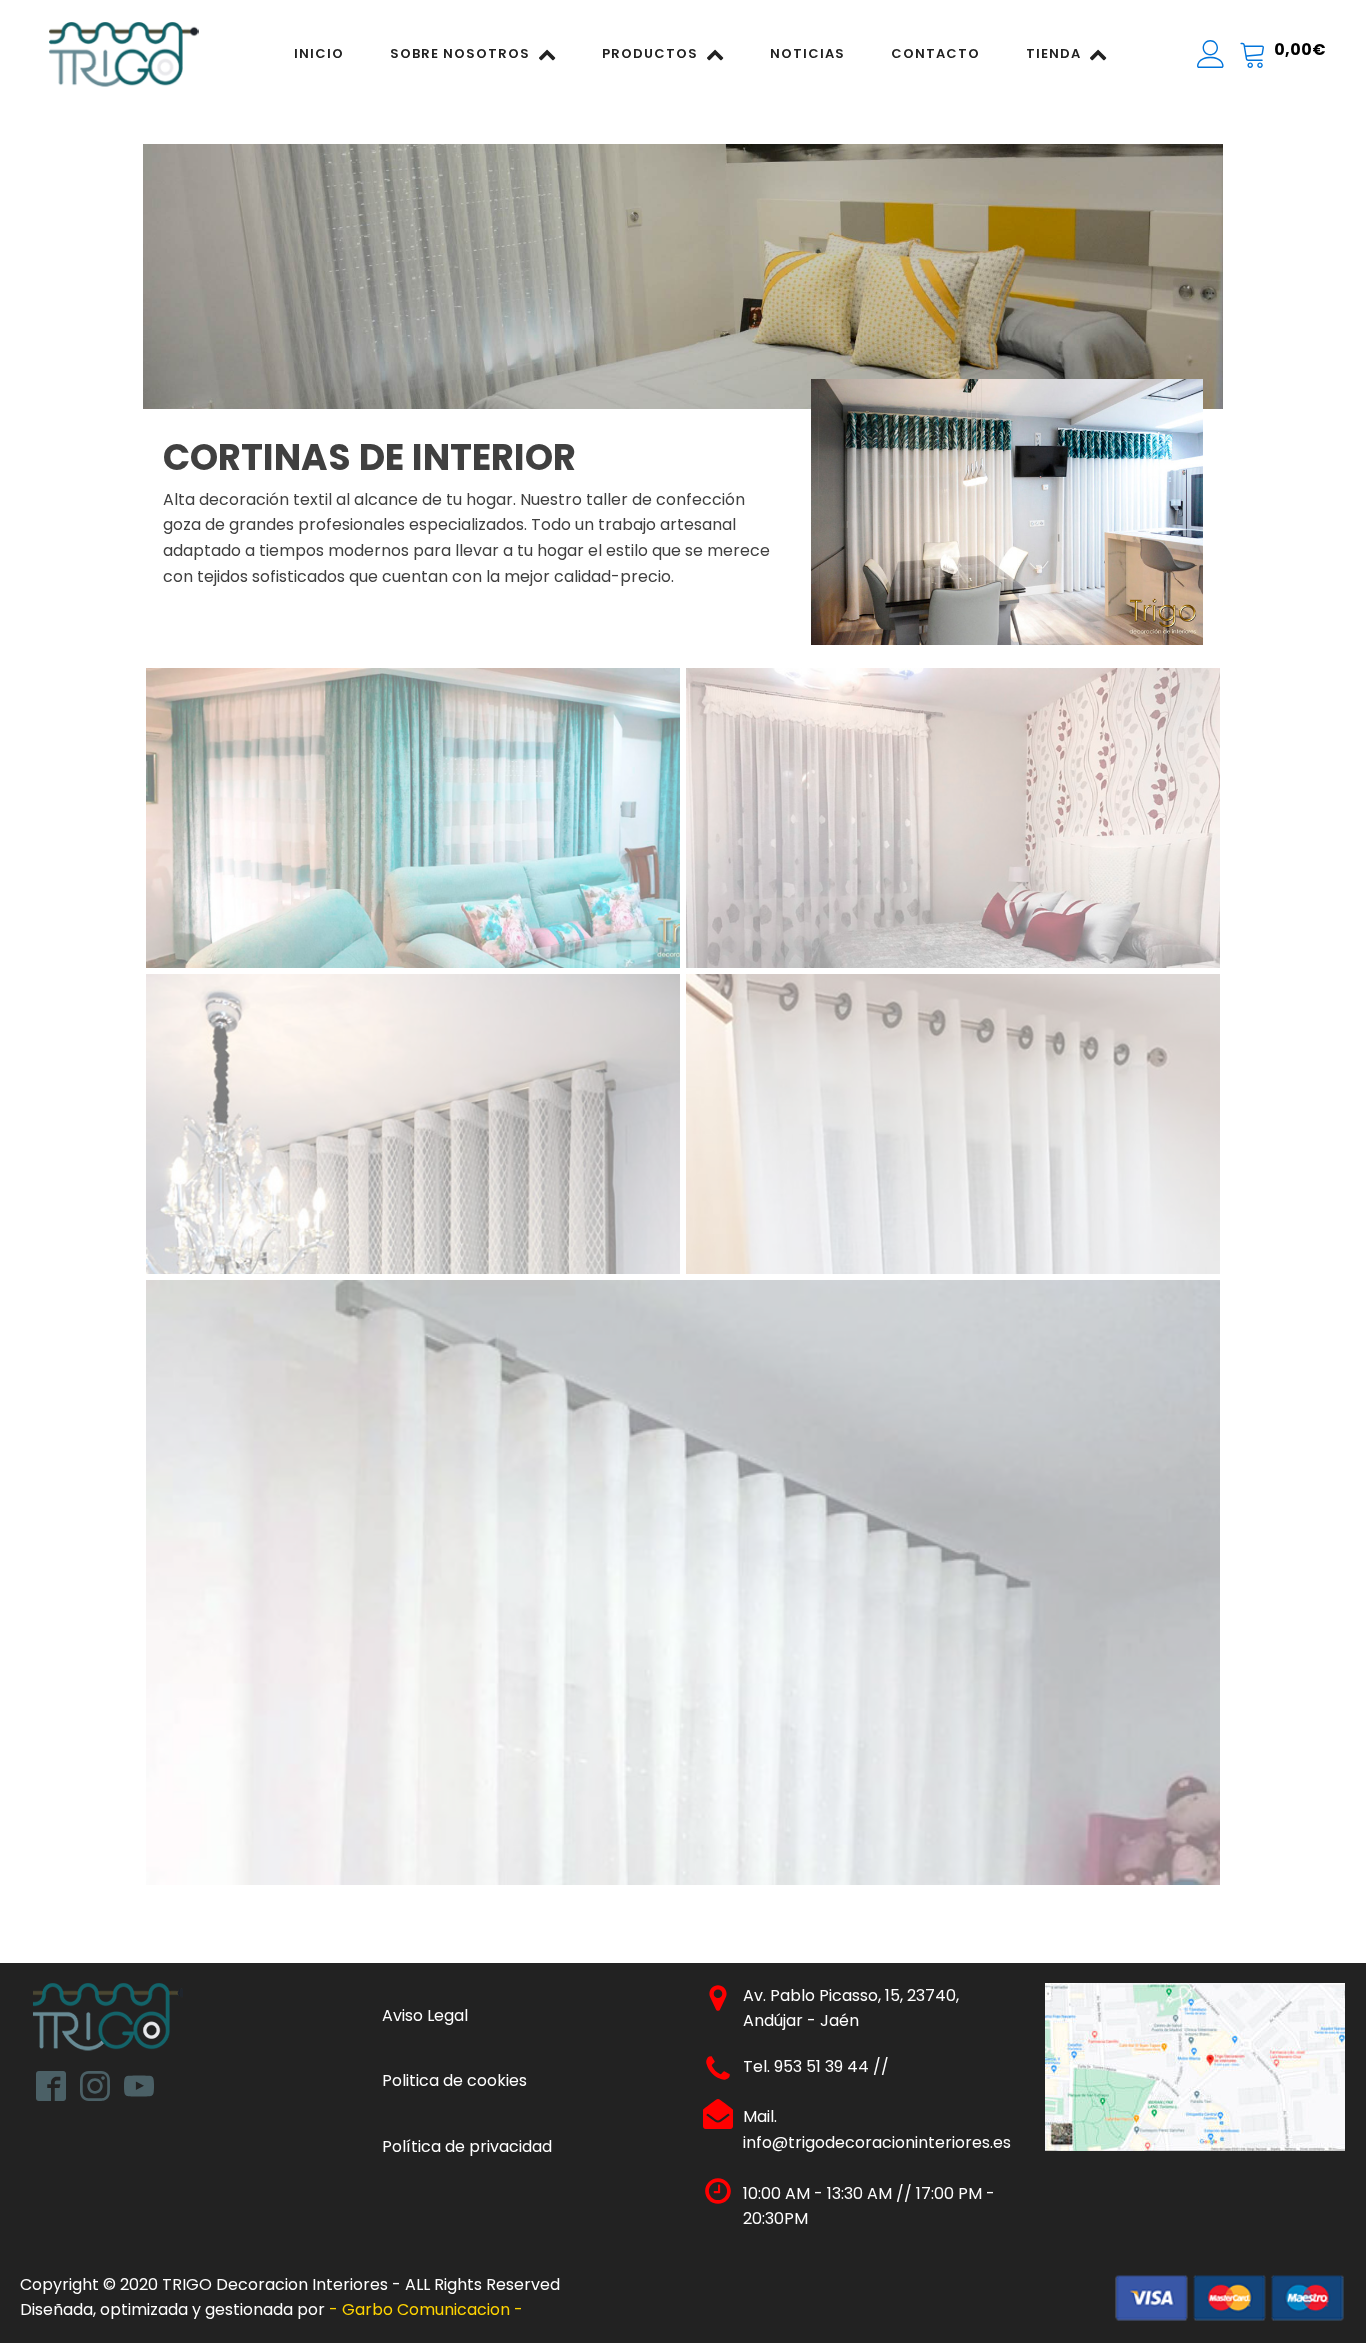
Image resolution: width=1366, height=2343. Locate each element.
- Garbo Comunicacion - (428, 2309)
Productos (650, 53)
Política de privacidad (467, 2146)
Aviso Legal (425, 2015)
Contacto (935, 53)
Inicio (319, 53)
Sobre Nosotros (460, 53)
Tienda (1053, 53)
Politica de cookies (454, 2080)
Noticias (807, 53)
